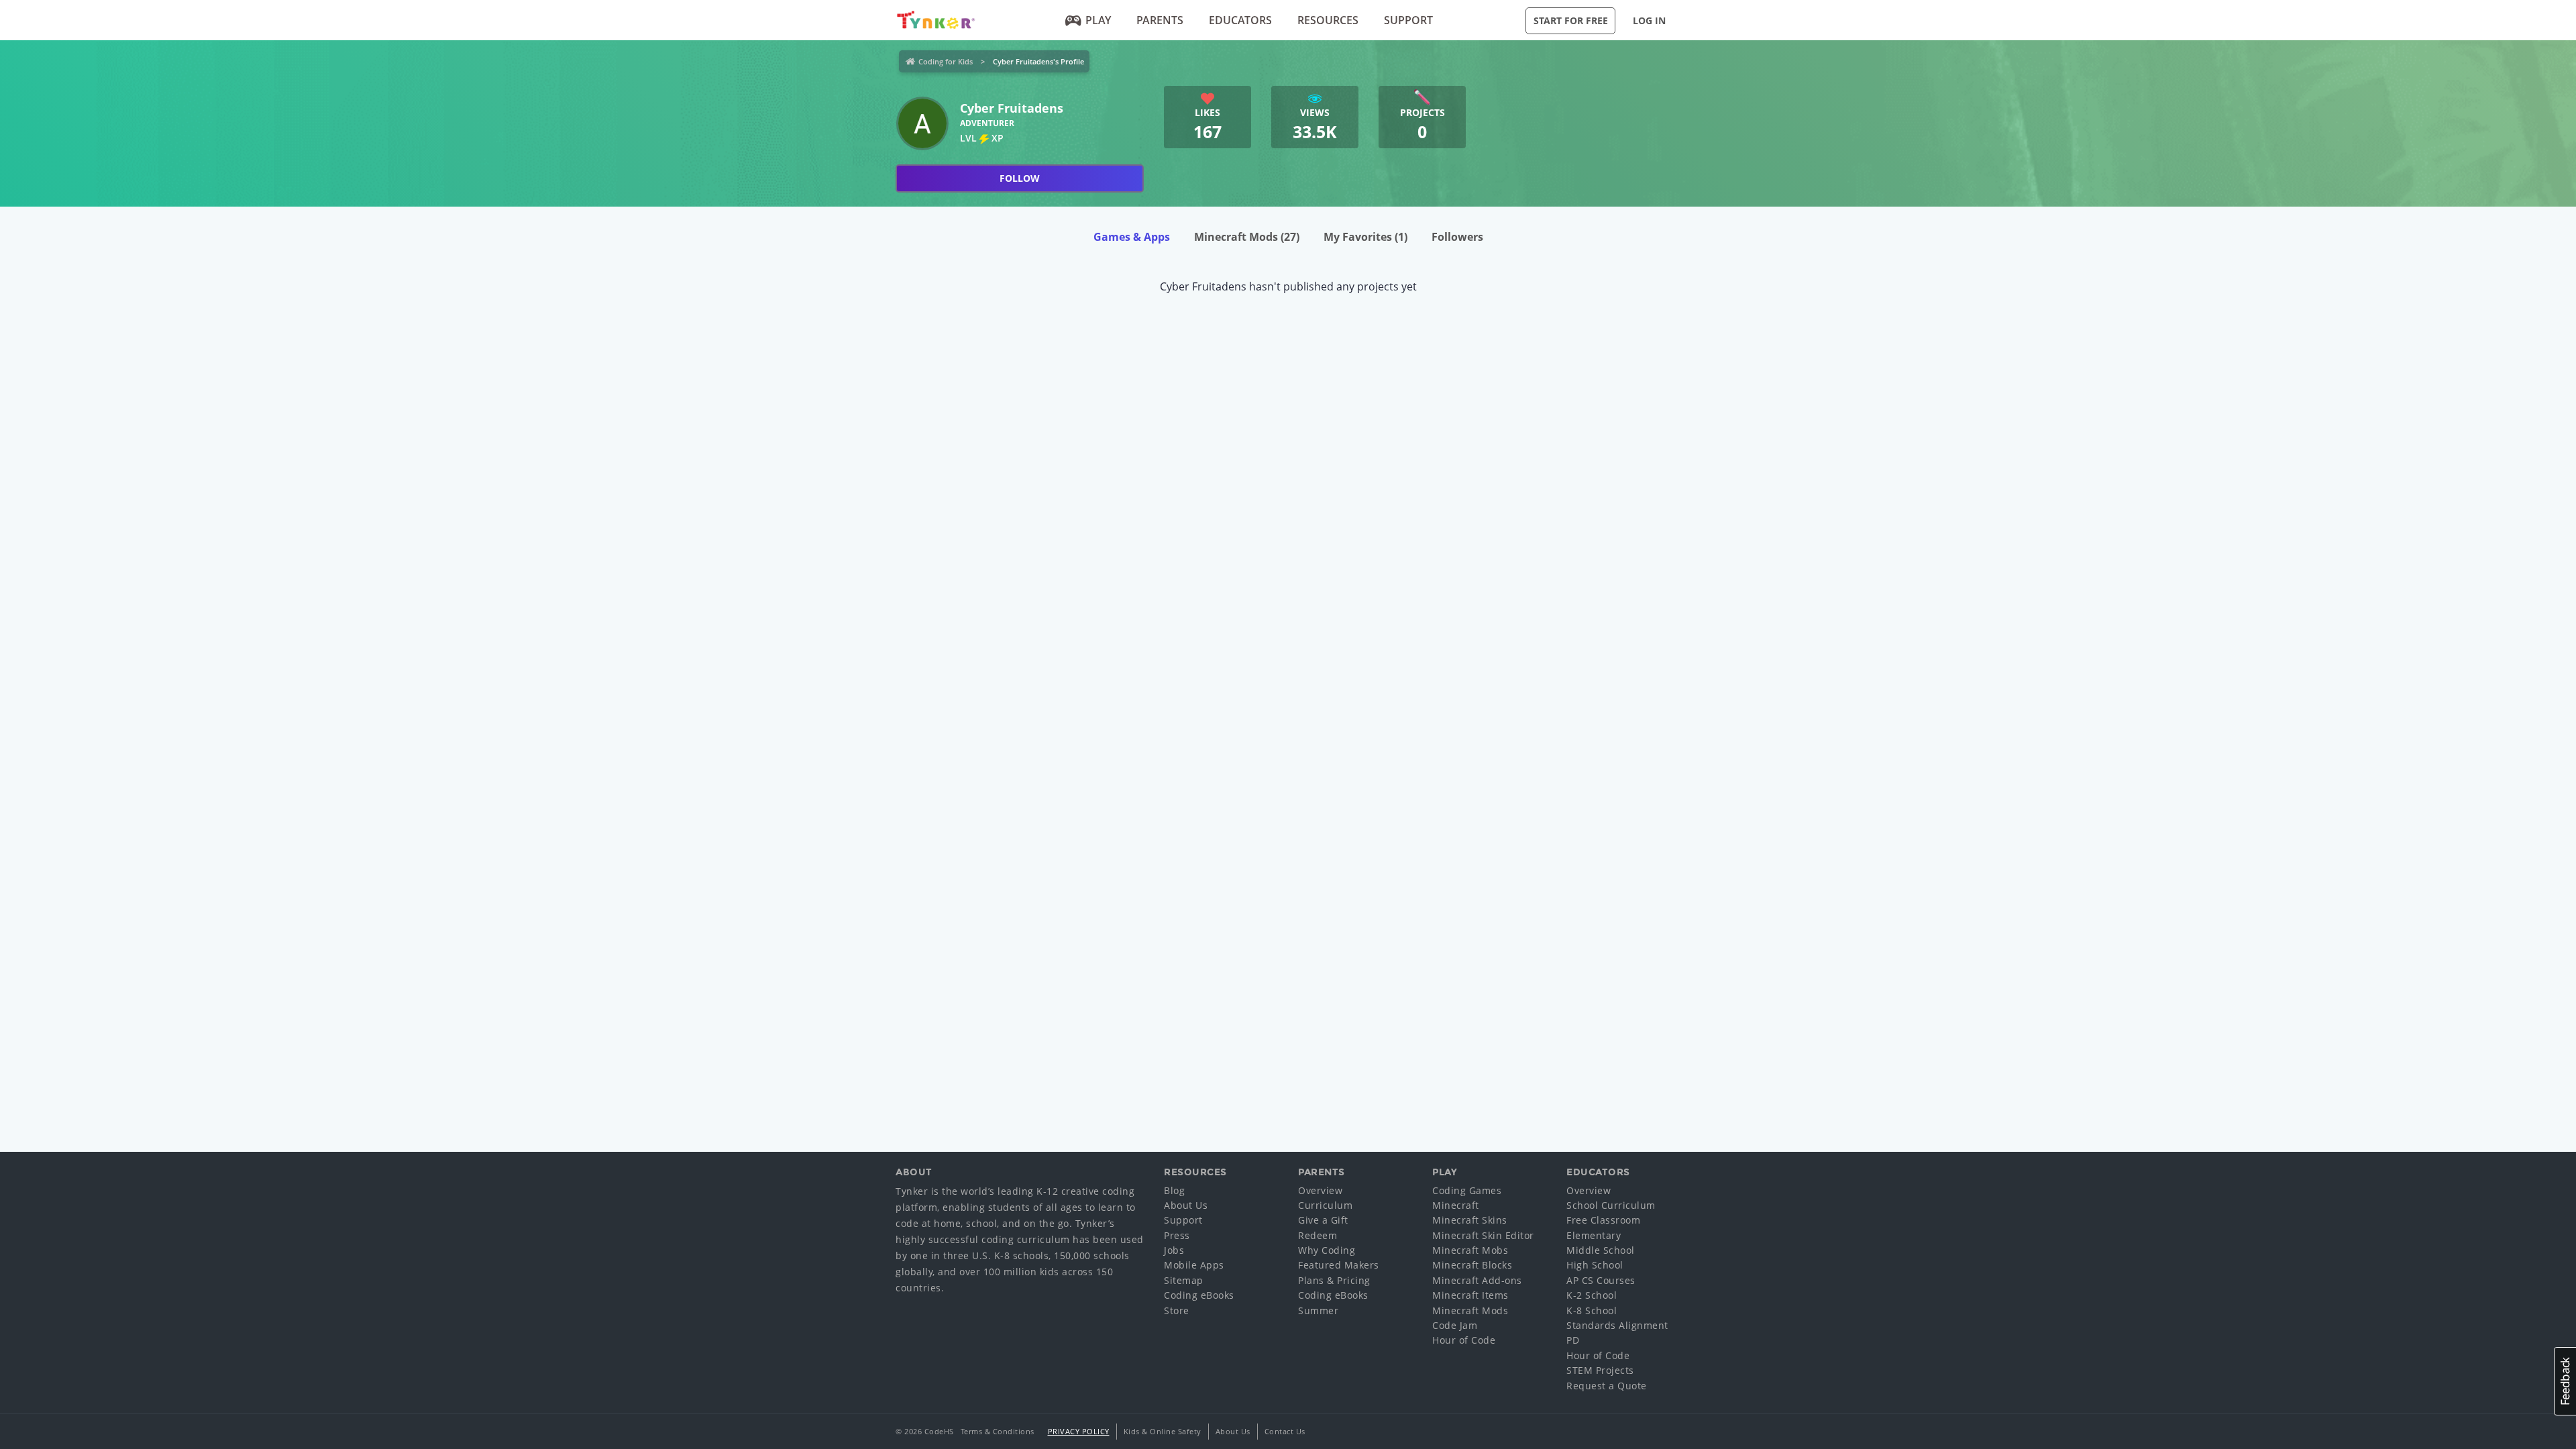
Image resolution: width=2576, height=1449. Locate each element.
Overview (1320, 1190)
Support (1408, 20)
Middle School (1601, 1250)
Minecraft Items (1470, 1295)
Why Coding (1327, 1250)
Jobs (1174, 1250)
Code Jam (1455, 1325)
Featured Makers (1339, 1265)
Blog (1174, 1190)
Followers (1457, 237)
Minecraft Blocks (1472, 1265)
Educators (1240, 20)
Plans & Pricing (1334, 1280)
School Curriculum (1611, 1205)
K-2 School (1592, 1295)
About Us (1186, 1205)
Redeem (1318, 1235)
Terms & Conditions (998, 1431)
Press (1177, 1235)
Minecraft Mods (1247, 237)
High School (1595, 1265)
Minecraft (1456, 1205)
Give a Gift (1323, 1220)
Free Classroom (1603, 1220)
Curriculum (1325, 1205)
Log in (1649, 20)
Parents (1160, 20)
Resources (1328, 20)
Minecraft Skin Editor (1483, 1235)
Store (1177, 1310)
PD (1573, 1340)
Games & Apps (1132, 237)
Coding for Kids (946, 61)
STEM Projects (1600, 1370)
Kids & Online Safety (1163, 1431)
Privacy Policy (1079, 1431)
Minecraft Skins (1470, 1220)
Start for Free (1571, 20)
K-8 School (1592, 1310)
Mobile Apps (1194, 1265)
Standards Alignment (1617, 1325)
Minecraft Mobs (1470, 1250)
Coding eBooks (1199, 1295)
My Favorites (1365, 237)
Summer (1318, 1310)
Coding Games (1467, 1190)
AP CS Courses (1601, 1280)
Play (1098, 20)
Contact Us (1285, 1431)
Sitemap (1184, 1280)
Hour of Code (1464, 1340)
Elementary (1594, 1235)
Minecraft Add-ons (1477, 1280)
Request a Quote (1607, 1386)
